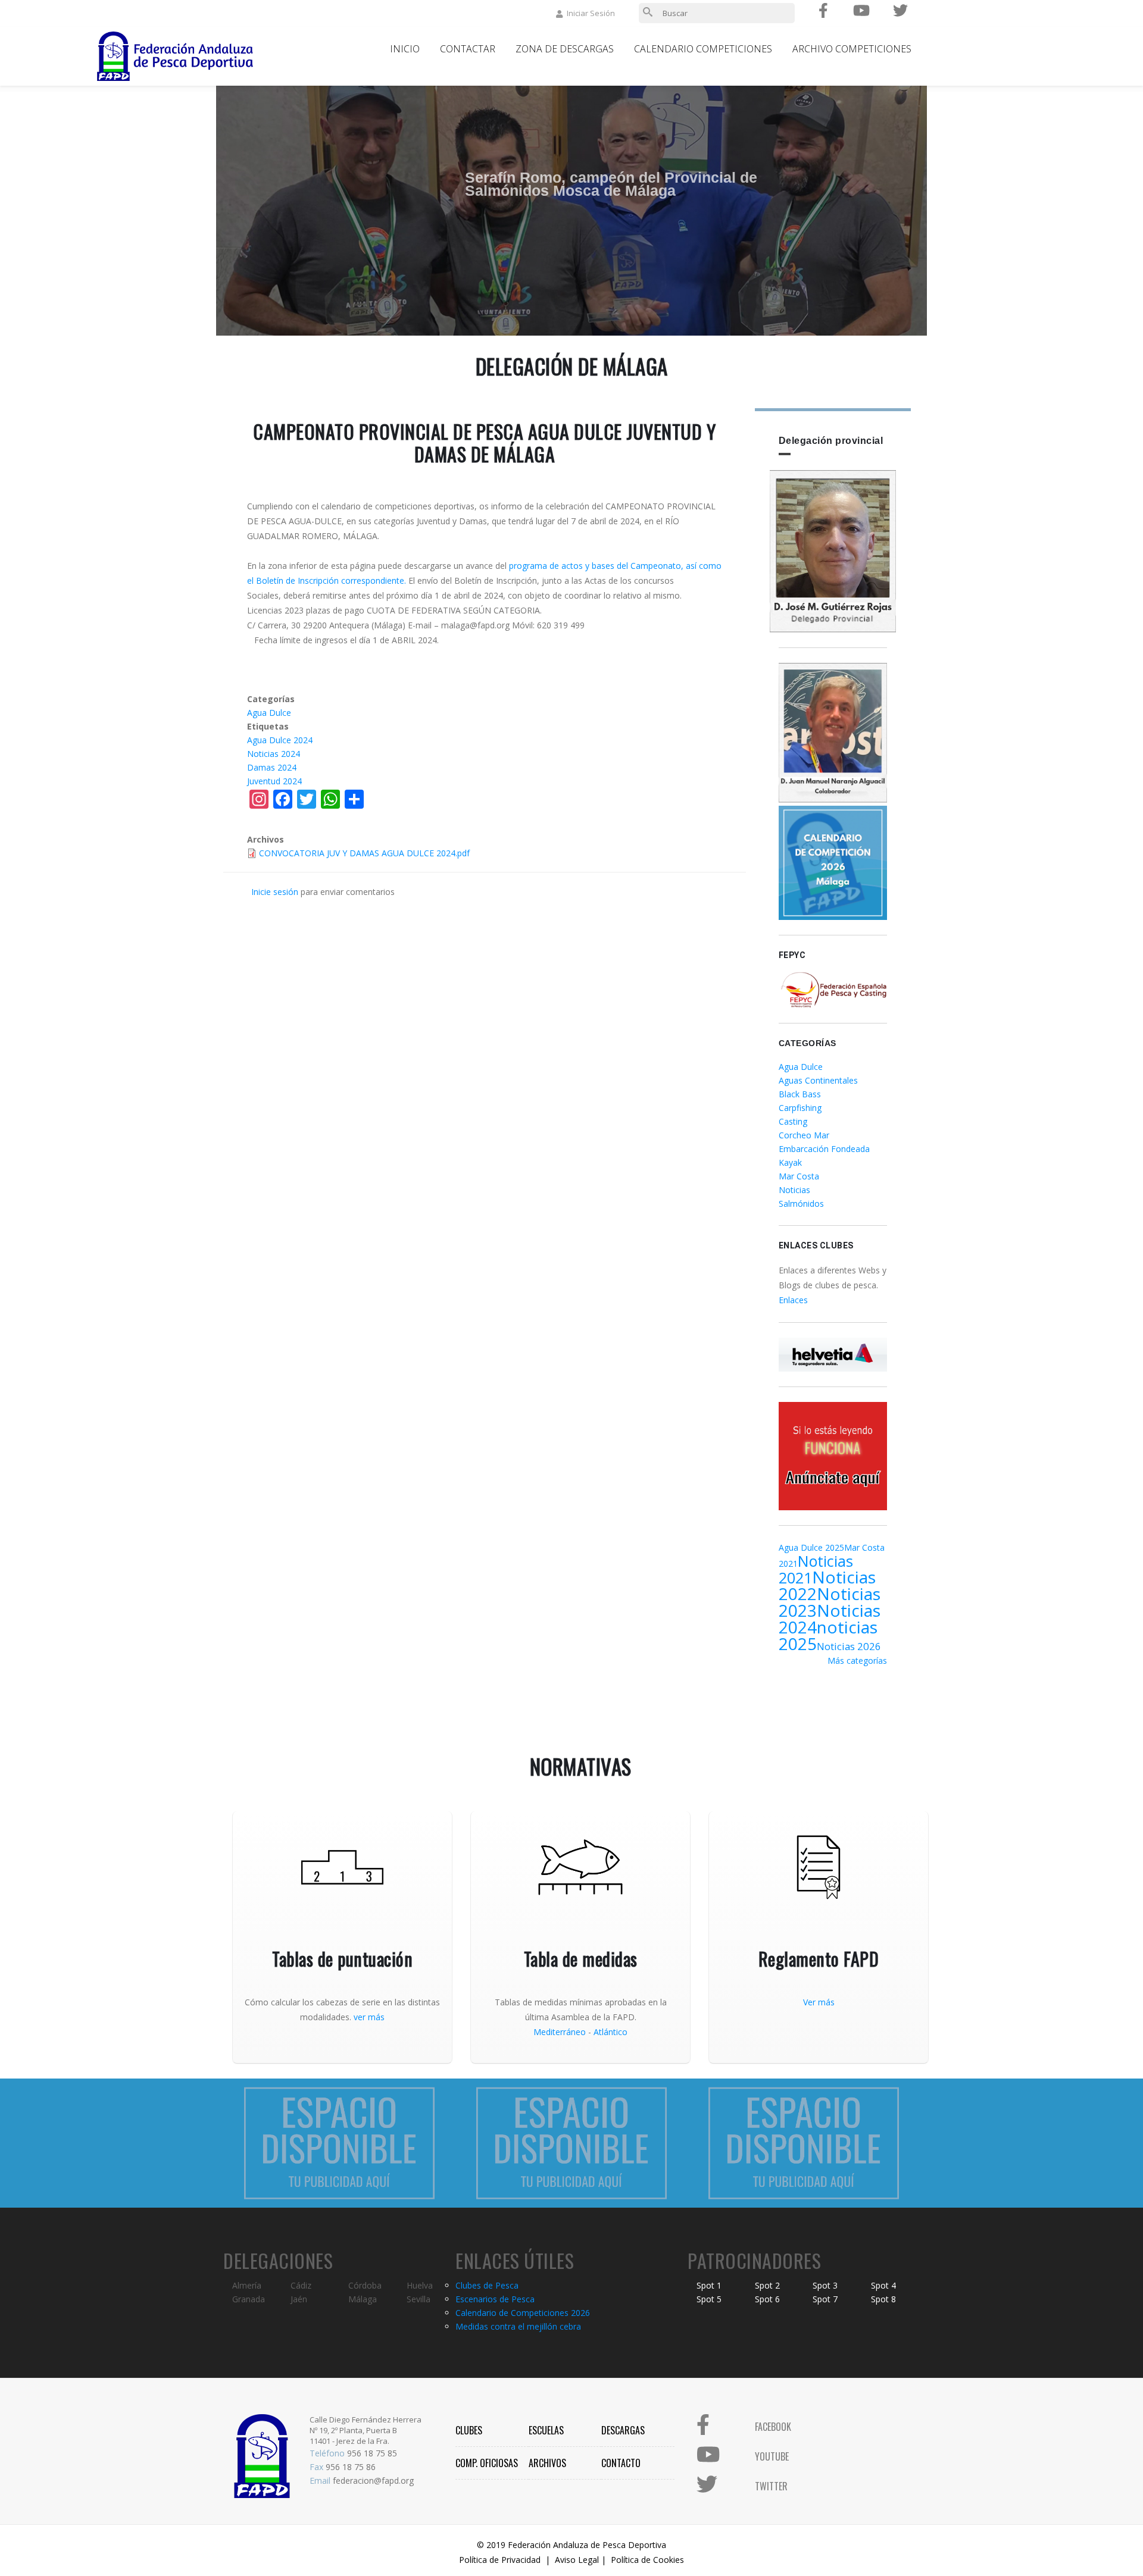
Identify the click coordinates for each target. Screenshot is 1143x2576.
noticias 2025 (828, 1635)
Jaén (299, 2299)
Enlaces (793, 1300)
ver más (369, 2017)
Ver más (819, 2002)
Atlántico (610, 2032)
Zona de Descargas (565, 49)
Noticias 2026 (849, 1646)
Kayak (790, 1162)
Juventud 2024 (274, 781)
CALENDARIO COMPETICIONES (703, 49)
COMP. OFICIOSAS (487, 2463)
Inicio (405, 49)
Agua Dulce (269, 713)
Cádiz (301, 2285)
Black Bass (800, 1094)
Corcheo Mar (804, 1135)
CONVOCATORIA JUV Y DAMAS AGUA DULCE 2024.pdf (364, 853)
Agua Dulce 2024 (280, 740)
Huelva (420, 2285)
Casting (793, 1121)
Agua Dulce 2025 (811, 1547)
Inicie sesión (275, 892)
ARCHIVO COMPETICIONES (852, 49)
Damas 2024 (272, 767)
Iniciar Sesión (591, 13)
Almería (247, 2285)
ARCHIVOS (547, 2463)
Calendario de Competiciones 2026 (523, 2313)
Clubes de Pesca (487, 2285)
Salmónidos (801, 1204)
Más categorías (857, 1661)
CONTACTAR (468, 49)
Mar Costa (799, 1176)
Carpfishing (800, 1108)
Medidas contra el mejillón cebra (518, 2326)
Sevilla (419, 2299)
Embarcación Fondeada (824, 1149)
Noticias (794, 1190)
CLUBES (469, 2430)
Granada (249, 2299)
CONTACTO (621, 2463)
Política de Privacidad (500, 2560)
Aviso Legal (577, 2560)
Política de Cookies (647, 2560)
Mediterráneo (560, 2032)
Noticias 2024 (274, 754)
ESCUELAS (546, 2430)
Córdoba (365, 2285)
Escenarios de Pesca (495, 2299)
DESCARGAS (623, 2430)
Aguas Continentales (818, 1080)
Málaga (363, 2299)
